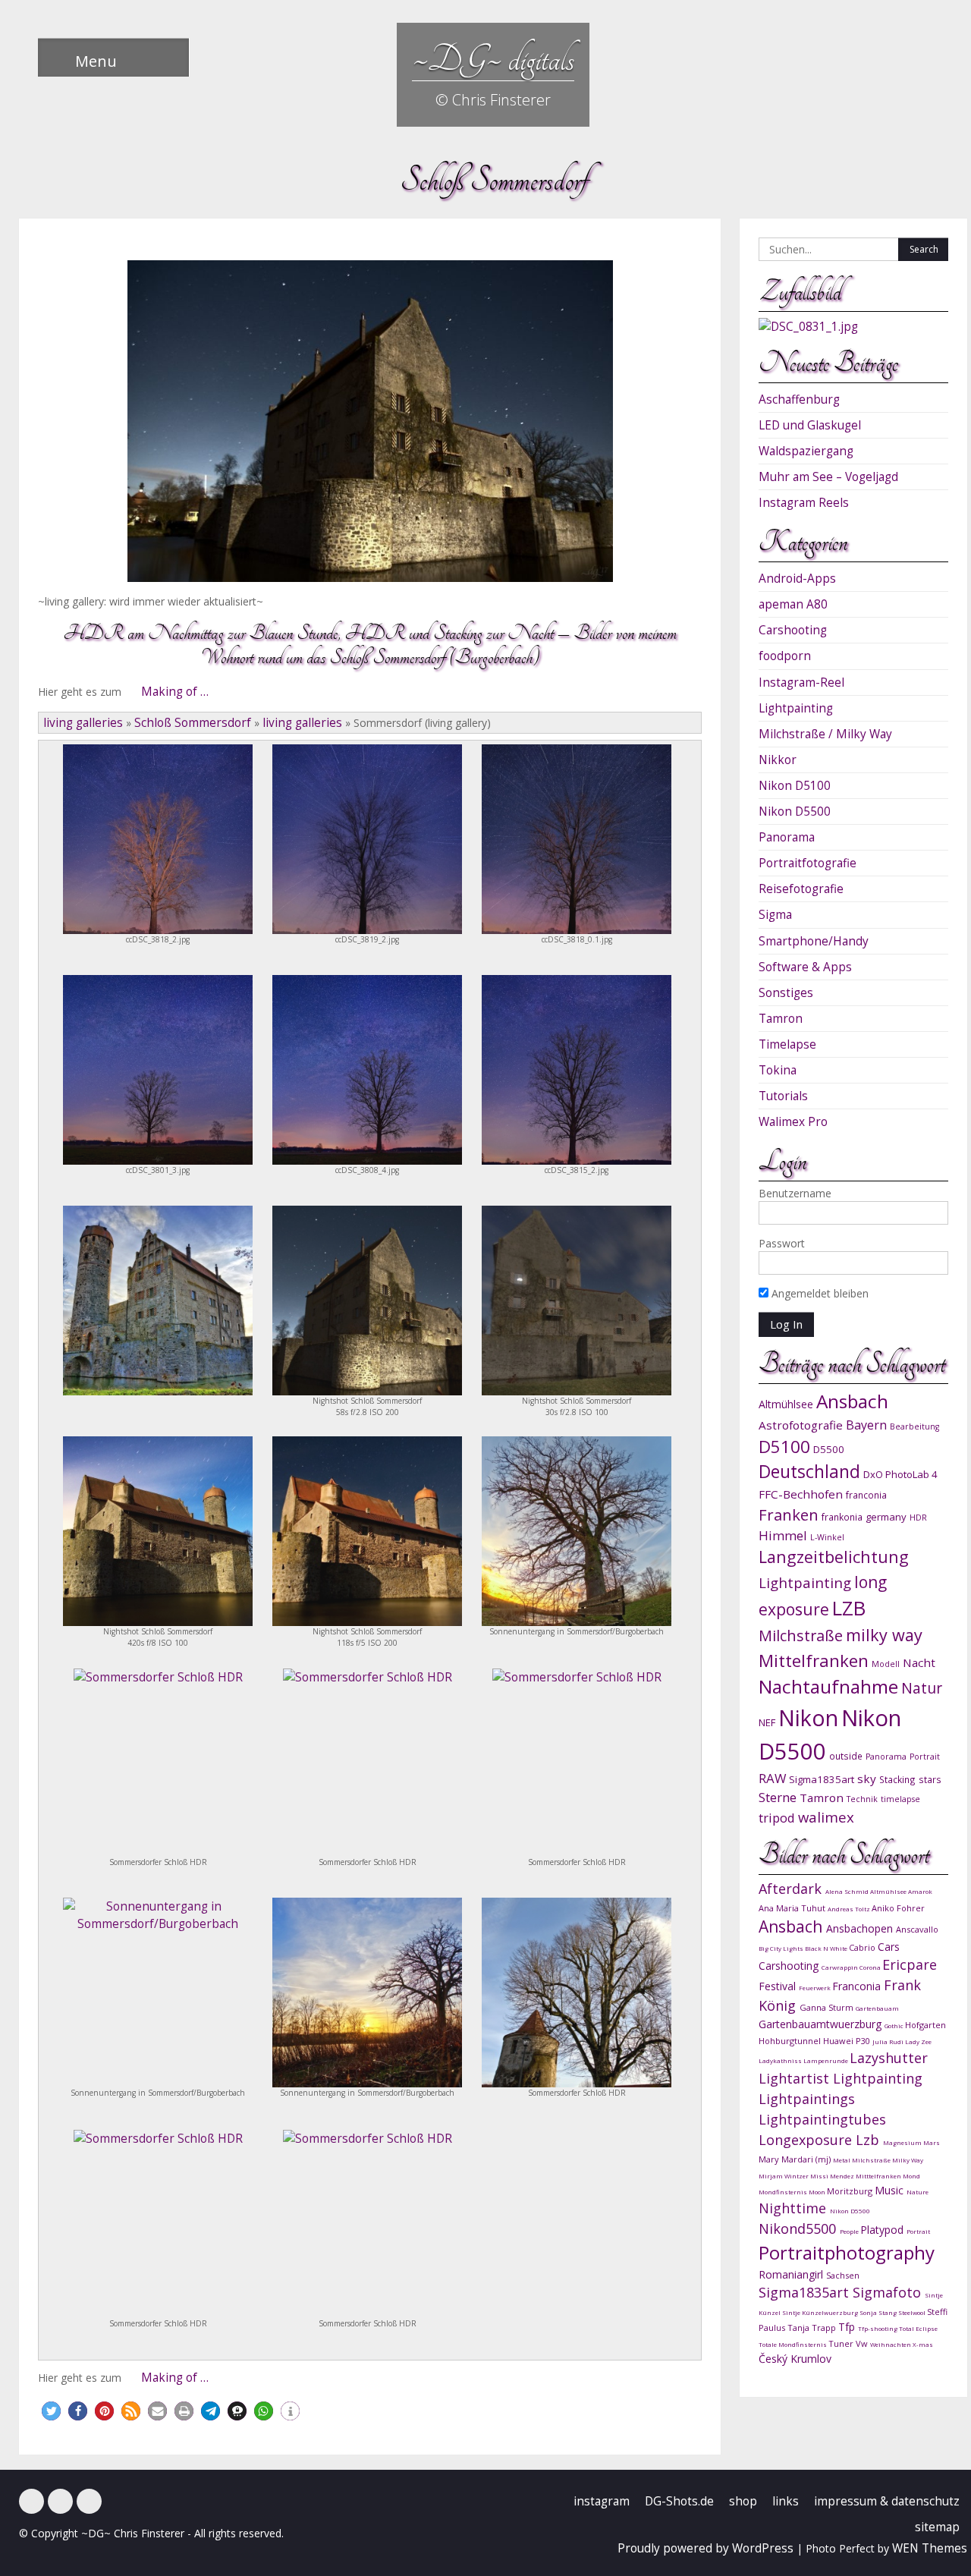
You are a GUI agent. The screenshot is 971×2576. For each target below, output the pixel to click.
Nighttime (794, 2208)
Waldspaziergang (806, 451)
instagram (602, 2501)
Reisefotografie (801, 889)
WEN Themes (930, 2548)
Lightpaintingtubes (822, 2119)
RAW (772, 1778)
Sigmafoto (889, 2292)
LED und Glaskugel (810, 425)
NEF (767, 1722)
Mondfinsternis (784, 2192)
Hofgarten (925, 2025)
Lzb (869, 2140)
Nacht (919, 1662)
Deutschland (809, 1472)
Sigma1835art (822, 1779)
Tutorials (783, 1096)
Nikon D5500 (795, 811)
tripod (777, 1818)
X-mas (923, 2344)
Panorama (787, 837)
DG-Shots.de (679, 2501)
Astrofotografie (801, 1425)
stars (930, 1779)
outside (846, 1756)
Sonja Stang (879, 2312)
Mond (911, 2176)
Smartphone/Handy (814, 941)
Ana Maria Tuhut (793, 1908)
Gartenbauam (877, 2008)
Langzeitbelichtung (834, 1557)
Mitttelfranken (879, 2176)
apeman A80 (793, 604)
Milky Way (908, 2160)
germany (886, 1517)
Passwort (782, 1243)
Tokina (778, 1070)
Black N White (827, 1948)
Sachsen (843, 2275)
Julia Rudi (889, 2041)
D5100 (784, 1447)
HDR (918, 1518)
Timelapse (787, 1044)
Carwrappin (841, 1967)
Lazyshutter (889, 2058)
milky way (884, 1635)
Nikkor (778, 760)
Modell (886, 1664)
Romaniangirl (792, 2274)
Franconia (858, 1986)
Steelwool (913, 2312)
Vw (863, 2343)
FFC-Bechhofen (801, 1494)
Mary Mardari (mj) (796, 2159)
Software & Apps (805, 967)
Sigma (775, 915)
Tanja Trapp (813, 2328)
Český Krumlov (795, 2359)
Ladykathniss (781, 2060)
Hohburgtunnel (791, 2041)
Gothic (895, 2026)
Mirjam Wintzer (784, 2176)
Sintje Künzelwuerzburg (821, 2312)
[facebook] (31, 2501)
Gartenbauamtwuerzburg (822, 2024)
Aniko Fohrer (898, 1908)
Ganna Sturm (828, 2007)
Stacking (897, 1779)
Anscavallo (917, 1929)
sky (867, 1779)
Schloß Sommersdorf (193, 723)
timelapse (900, 1799)
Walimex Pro (793, 1122)
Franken (789, 1514)
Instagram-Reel (801, 683)
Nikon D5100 (795, 786)
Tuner (842, 2343)
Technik (862, 1799)
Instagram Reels (804, 503)
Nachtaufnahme (828, 1686)
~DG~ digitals (493, 59)
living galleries (83, 723)
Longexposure (807, 2140)
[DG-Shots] (89, 2501)
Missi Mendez (833, 2176)
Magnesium (903, 2142)
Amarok (920, 1891)
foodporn (785, 656)
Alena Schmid (848, 1891)
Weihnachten (891, 2344)
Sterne (778, 1797)
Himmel (783, 1535)
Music (891, 2190)
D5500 (829, 1449)
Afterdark (792, 1889)
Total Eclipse (918, 2328)
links (786, 2501)
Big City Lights (782, 1948)
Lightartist (796, 2078)
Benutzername (795, 1193)
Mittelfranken (814, 1661)
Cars (889, 1947)
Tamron (781, 1019)
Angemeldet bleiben (819, 1293)
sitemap (937, 2527)
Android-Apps (797, 579)
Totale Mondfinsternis (793, 2344)
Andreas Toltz (850, 1909)
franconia (866, 1495)
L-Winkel (827, 1537)
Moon (818, 2192)
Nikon (808, 1717)
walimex (826, 1817)
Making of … (175, 692)
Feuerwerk (815, 1988)
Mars (932, 2142)
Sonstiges (786, 993)
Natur (922, 1688)
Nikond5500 (799, 2228)
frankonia (842, 1517)
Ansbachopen (861, 1928)
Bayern (866, 1425)
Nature (918, 2192)
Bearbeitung (914, 1426)
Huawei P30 (848, 2041)
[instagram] (60, 2501)
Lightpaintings (807, 2099)
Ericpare (910, 1964)
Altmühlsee (786, 1404)
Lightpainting (796, 708)
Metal (842, 2160)
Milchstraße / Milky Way (825, 734)
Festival (779, 1986)
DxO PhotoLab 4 (900, 1474)
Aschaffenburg (799, 399)
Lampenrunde (826, 2060)
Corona (871, 1967)
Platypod (883, 2230)
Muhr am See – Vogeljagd (828, 477)
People (850, 2231)
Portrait (925, 1757)
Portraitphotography (847, 2252)
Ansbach (852, 1401)
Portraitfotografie (808, 863)
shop (743, 2501)
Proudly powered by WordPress (705, 2548)
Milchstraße (801, 1636)
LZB (849, 1608)
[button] (51, 2411)
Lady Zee (918, 2041)
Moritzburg (851, 2191)
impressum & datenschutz (887, 2501)
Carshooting (793, 630)
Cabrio (863, 1947)
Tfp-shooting (878, 2328)
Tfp (848, 2327)
